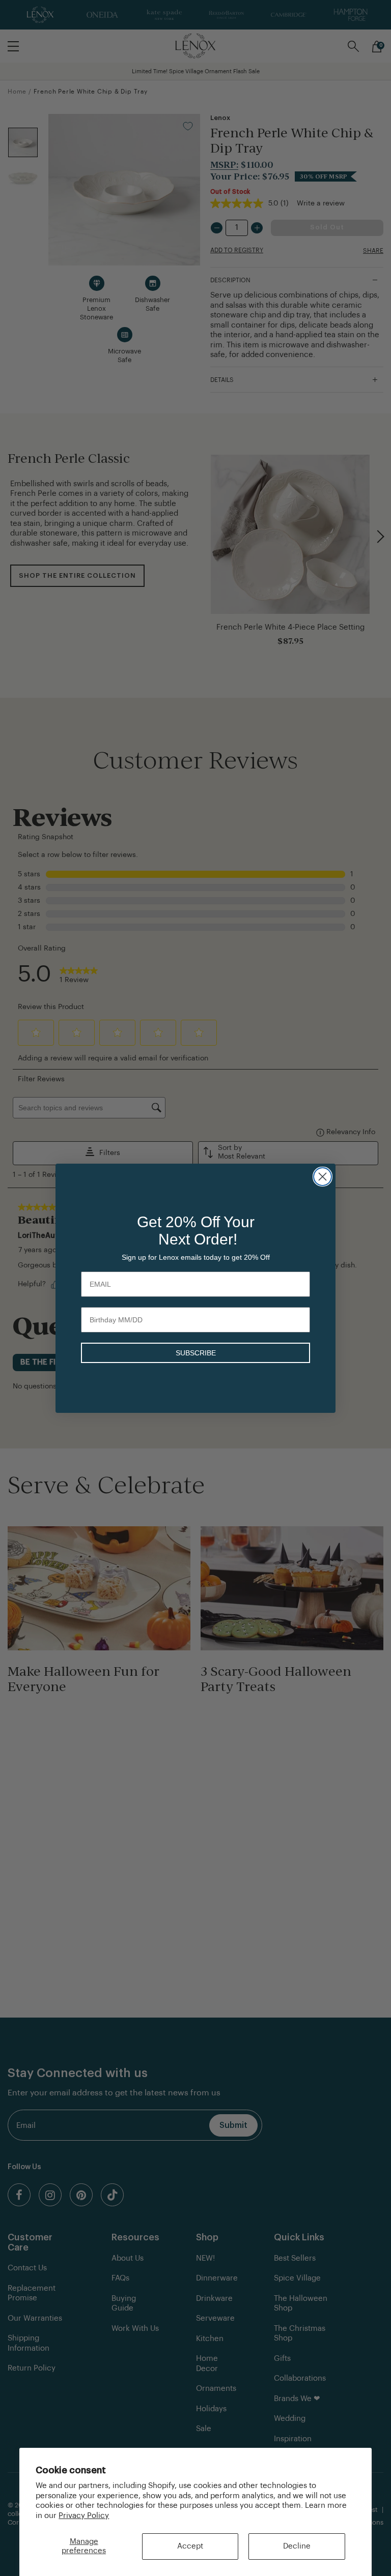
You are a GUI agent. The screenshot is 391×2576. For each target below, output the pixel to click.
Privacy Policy (84, 2516)
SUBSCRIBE (196, 1353)
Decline (297, 2546)
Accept (190, 2546)
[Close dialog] (323, 1177)
